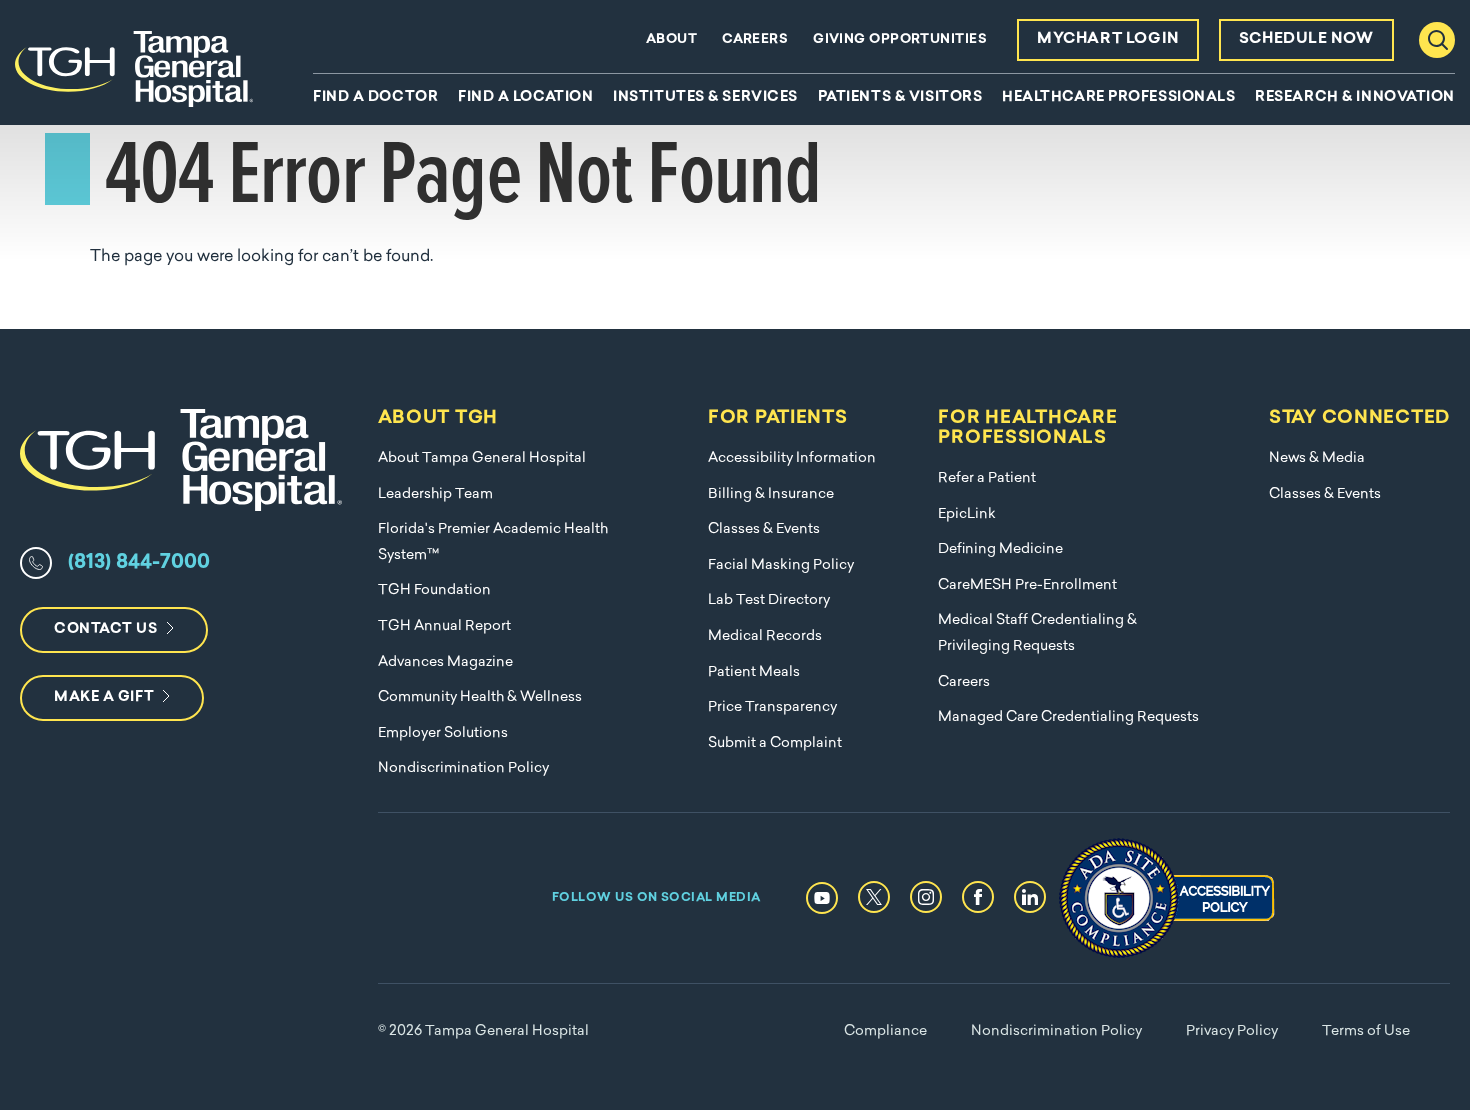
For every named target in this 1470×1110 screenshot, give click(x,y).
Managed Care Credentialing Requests (1068, 717)
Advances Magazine (445, 662)
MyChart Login (1108, 39)
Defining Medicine (1000, 549)
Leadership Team (435, 494)
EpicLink (967, 514)
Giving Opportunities (900, 39)
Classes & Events (764, 529)
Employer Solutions (443, 733)
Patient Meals (754, 672)
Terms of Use (1366, 1031)
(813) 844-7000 (139, 563)
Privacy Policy (1232, 1031)
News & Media (1317, 458)
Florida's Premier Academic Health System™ (493, 542)
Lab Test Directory (769, 600)
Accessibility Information (792, 458)
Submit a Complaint (775, 743)
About (671, 39)
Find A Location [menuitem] (525, 98)
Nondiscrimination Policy (463, 768)
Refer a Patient (987, 478)
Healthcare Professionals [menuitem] (1118, 98)
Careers (755, 39)
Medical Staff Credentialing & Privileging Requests (1037, 633)
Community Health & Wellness (480, 697)
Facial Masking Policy (781, 565)
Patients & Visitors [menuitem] (900, 98)
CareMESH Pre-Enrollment (1027, 585)
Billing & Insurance (771, 494)
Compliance (885, 1031)
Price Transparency (772, 707)
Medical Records (765, 636)
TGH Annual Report (444, 626)
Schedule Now (1306, 39)
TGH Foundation (434, 590)
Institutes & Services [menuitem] (705, 98)
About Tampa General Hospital (482, 458)
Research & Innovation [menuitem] (1355, 98)
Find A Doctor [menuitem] (375, 98)
